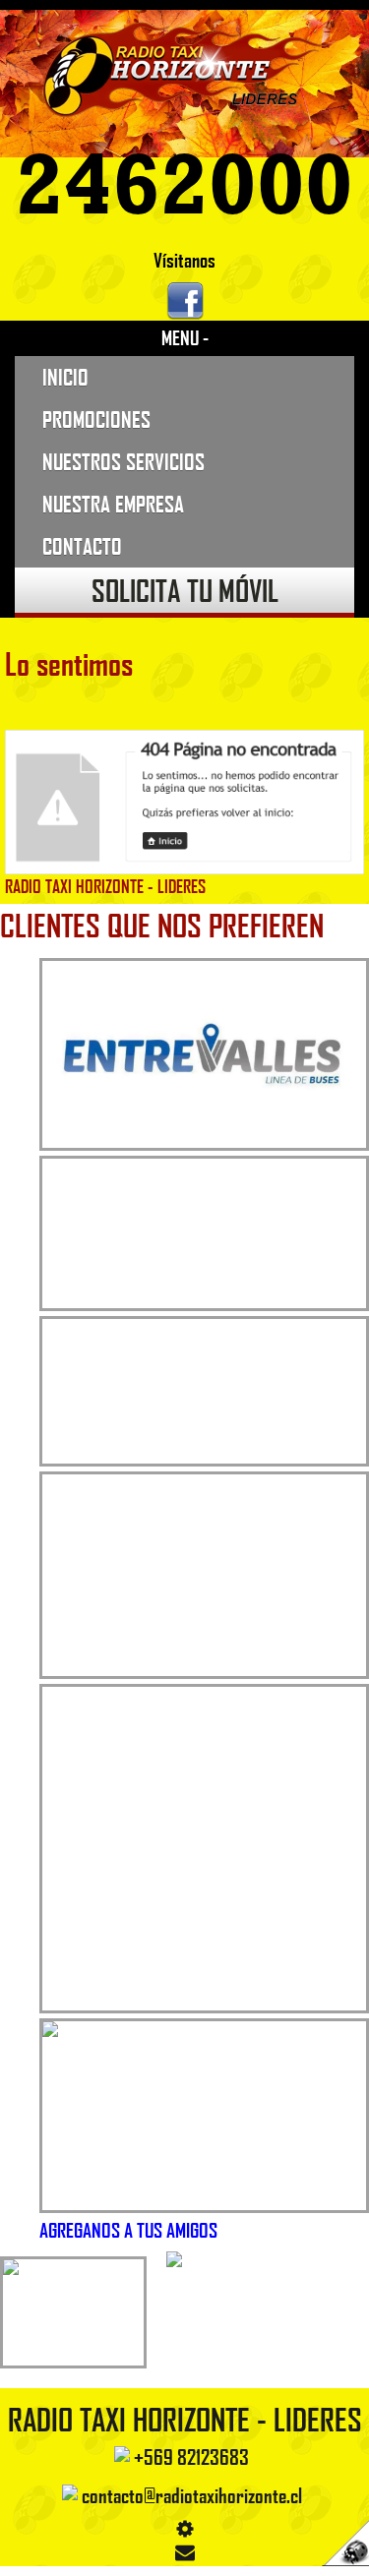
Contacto (82, 546)
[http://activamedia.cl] (339, 2546)
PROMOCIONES (96, 419)
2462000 (184, 185)
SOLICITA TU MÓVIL (185, 590)
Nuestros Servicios (123, 461)
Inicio (65, 377)
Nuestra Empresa (113, 504)
